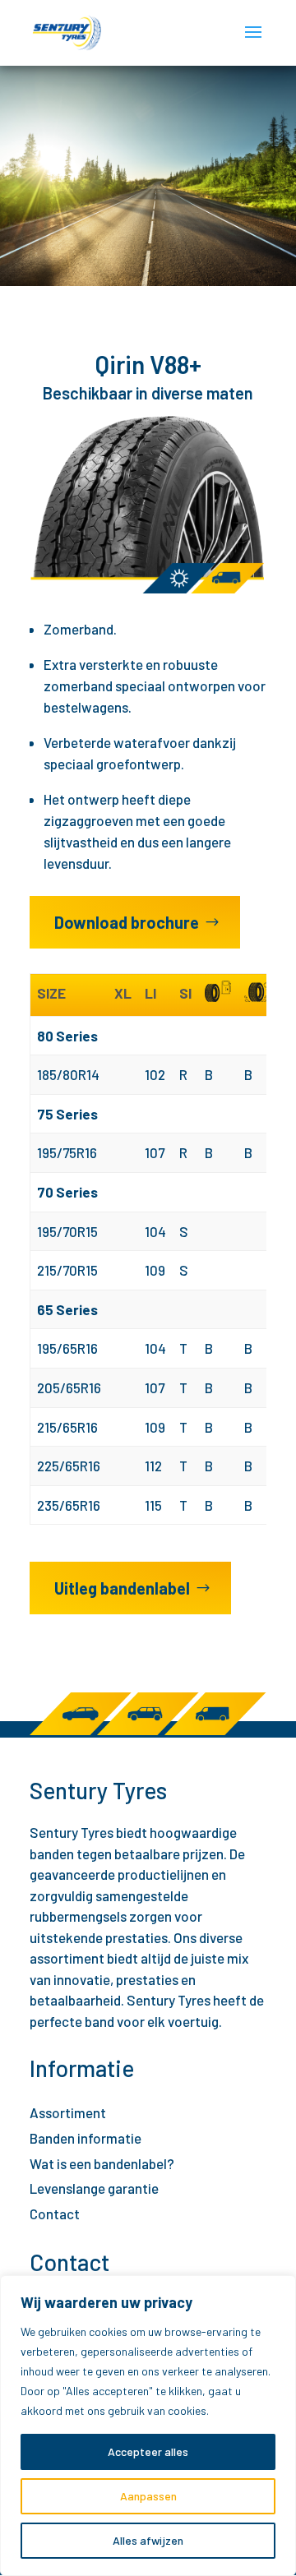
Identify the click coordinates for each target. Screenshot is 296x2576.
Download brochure (127, 922)
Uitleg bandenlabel (122, 1588)
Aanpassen (148, 2496)
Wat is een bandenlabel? (102, 2163)
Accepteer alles (148, 2451)
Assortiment (68, 2112)
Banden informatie (86, 2138)
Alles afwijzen (148, 2540)
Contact (55, 2214)
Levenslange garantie (94, 2188)
